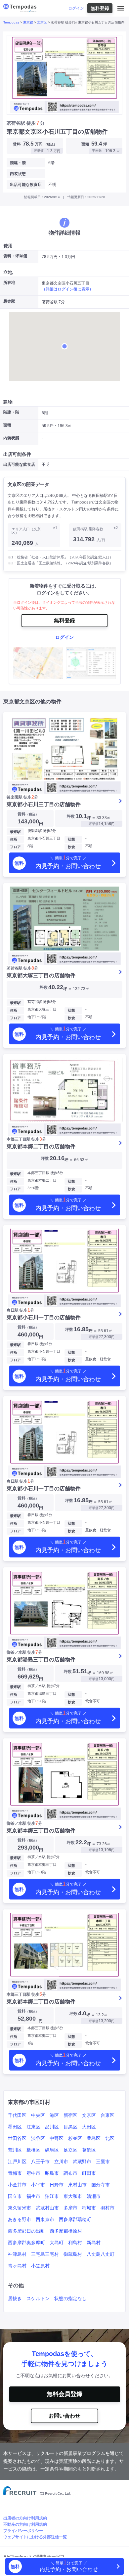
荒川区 (15, 2150)
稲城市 (89, 2208)
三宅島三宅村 (45, 2254)
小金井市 (17, 2185)
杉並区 (75, 2138)
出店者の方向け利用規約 (25, 2518)
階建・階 (18, 163)
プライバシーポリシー (23, 2531)
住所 (14, 839)
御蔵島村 (73, 2254)
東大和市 (73, 2196)
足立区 (70, 2150)
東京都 (28, 22)
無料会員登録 (64, 2394)
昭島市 (52, 2173)
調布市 (70, 2173)
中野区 (57, 2138)
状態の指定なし (70, 2298)
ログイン (76, 8)
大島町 (57, 2243)
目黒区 (70, 2127)
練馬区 (52, 2150)
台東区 (107, 2115)
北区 (110, 2138)
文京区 (42, 22)
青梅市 (15, 2173)
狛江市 (52, 2196)
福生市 (33, 2196)
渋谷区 (38, 2138)
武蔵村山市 (47, 2208)
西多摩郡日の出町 (26, 2231)
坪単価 (94, 824)
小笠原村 (40, 2266)
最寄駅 (15, 832)
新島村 (94, 2243)
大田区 (89, 2127)
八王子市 (40, 2161)
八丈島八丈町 (101, 2254)
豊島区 (94, 2138)
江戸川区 (17, 2161)
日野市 (57, 2185)
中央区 (38, 2115)
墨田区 (15, 2127)
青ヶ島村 (17, 2266)
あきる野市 (20, 2219)
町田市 (89, 2173)
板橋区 (33, 2150)
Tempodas (11, 22)
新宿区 (70, 2115)
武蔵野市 (82, 2161)
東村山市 (77, 2185)
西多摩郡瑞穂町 (75, 2219)
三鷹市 (103, 2161)
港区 (54, 2115)
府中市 (33, 2173)
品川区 (52, 2127)
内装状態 (18, 174)
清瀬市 (94, 2196)
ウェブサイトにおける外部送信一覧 (35, 2537)
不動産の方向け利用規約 (25, 2524)
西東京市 (45, 2219)
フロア (15, 847)
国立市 (15, 2196)
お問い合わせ (64, 2416)
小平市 (38, 2185)
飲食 (71, 847)
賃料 (28, 814)
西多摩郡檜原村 (66, 2231)
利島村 (75, 2243)
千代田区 (17, 2115)
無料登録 (100, 8)
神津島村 (17, 2254)
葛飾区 (89, 2150)
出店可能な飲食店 (26, 185)
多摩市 (70, 2208)
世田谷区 (17, 2138)
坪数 (71, 816)
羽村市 (107, 2208)
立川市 (61, 2161)
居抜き (15, 2298)
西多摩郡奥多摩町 (26, 2243)
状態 (71, 839)
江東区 (33, 2127)
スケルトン (38, 2298)
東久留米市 (20, 2208)
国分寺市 (101, 2185)
